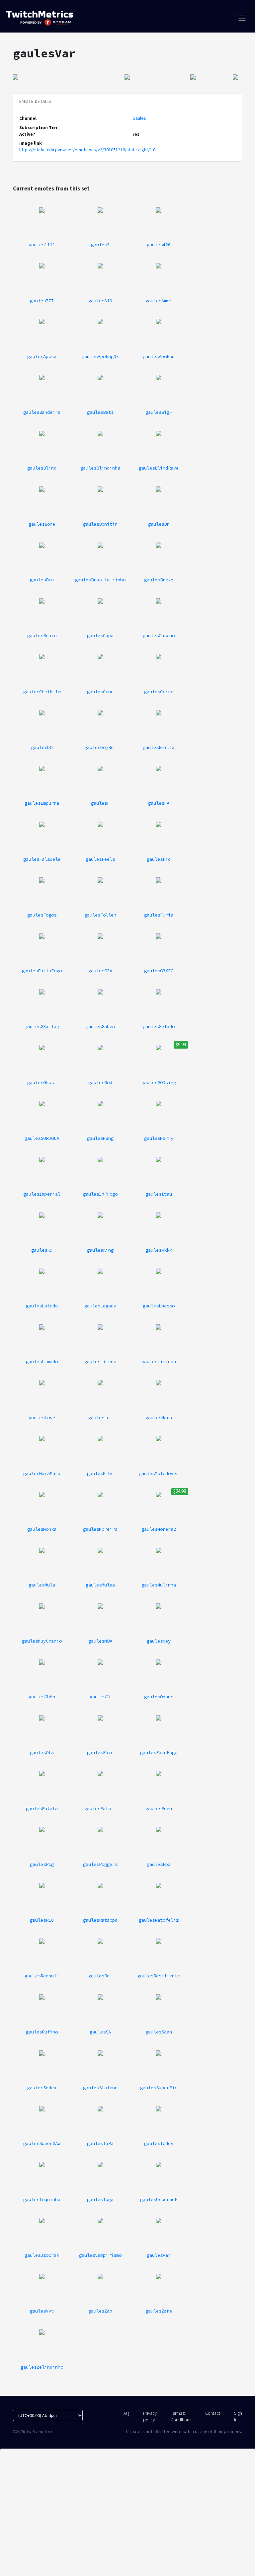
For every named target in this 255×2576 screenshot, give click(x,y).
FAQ (125, 2413)
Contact (213, 2413)
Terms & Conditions (181, 2416)
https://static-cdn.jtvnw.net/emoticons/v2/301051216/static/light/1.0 (87, 150)
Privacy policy (150, 2416)
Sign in (238, 2416)
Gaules (139, 118)
